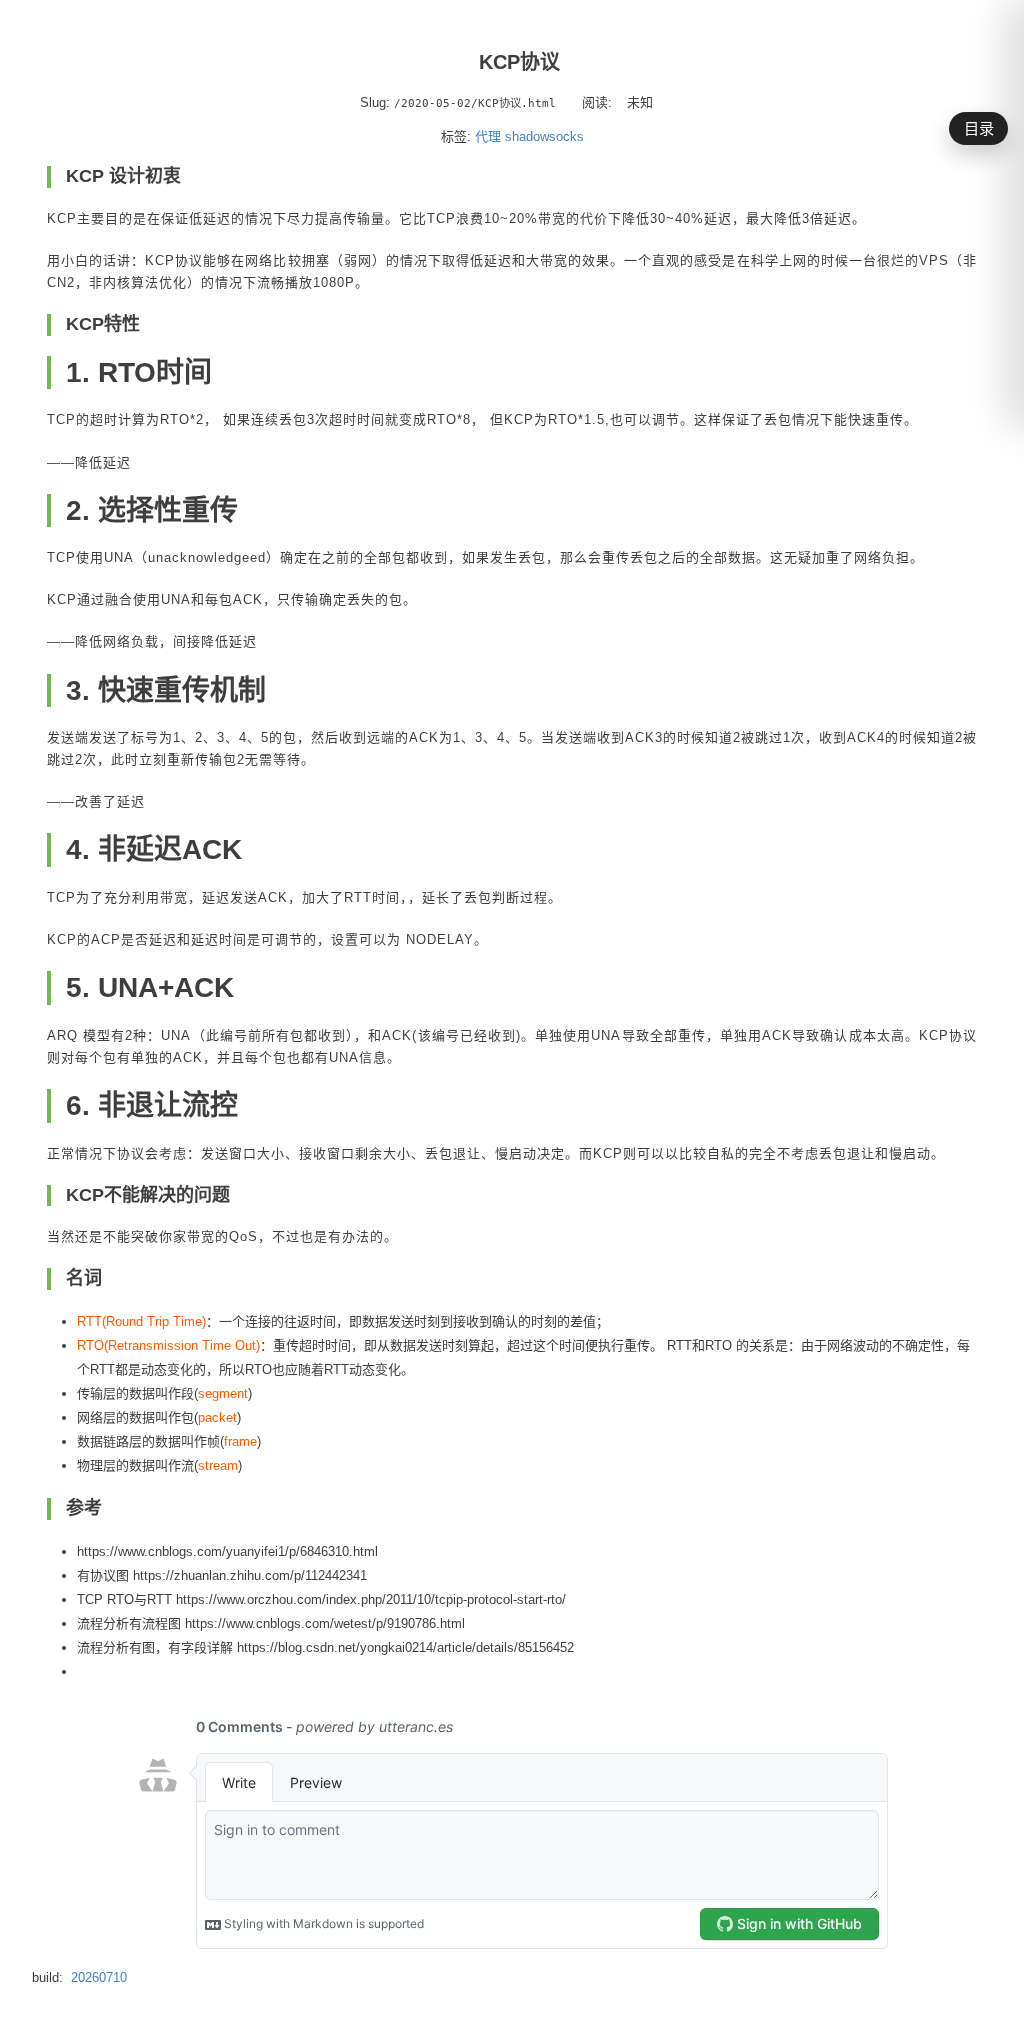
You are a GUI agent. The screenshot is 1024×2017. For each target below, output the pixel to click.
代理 (488, 136)
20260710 (99, 1977)
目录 (979, 128)
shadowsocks (544, 136)
